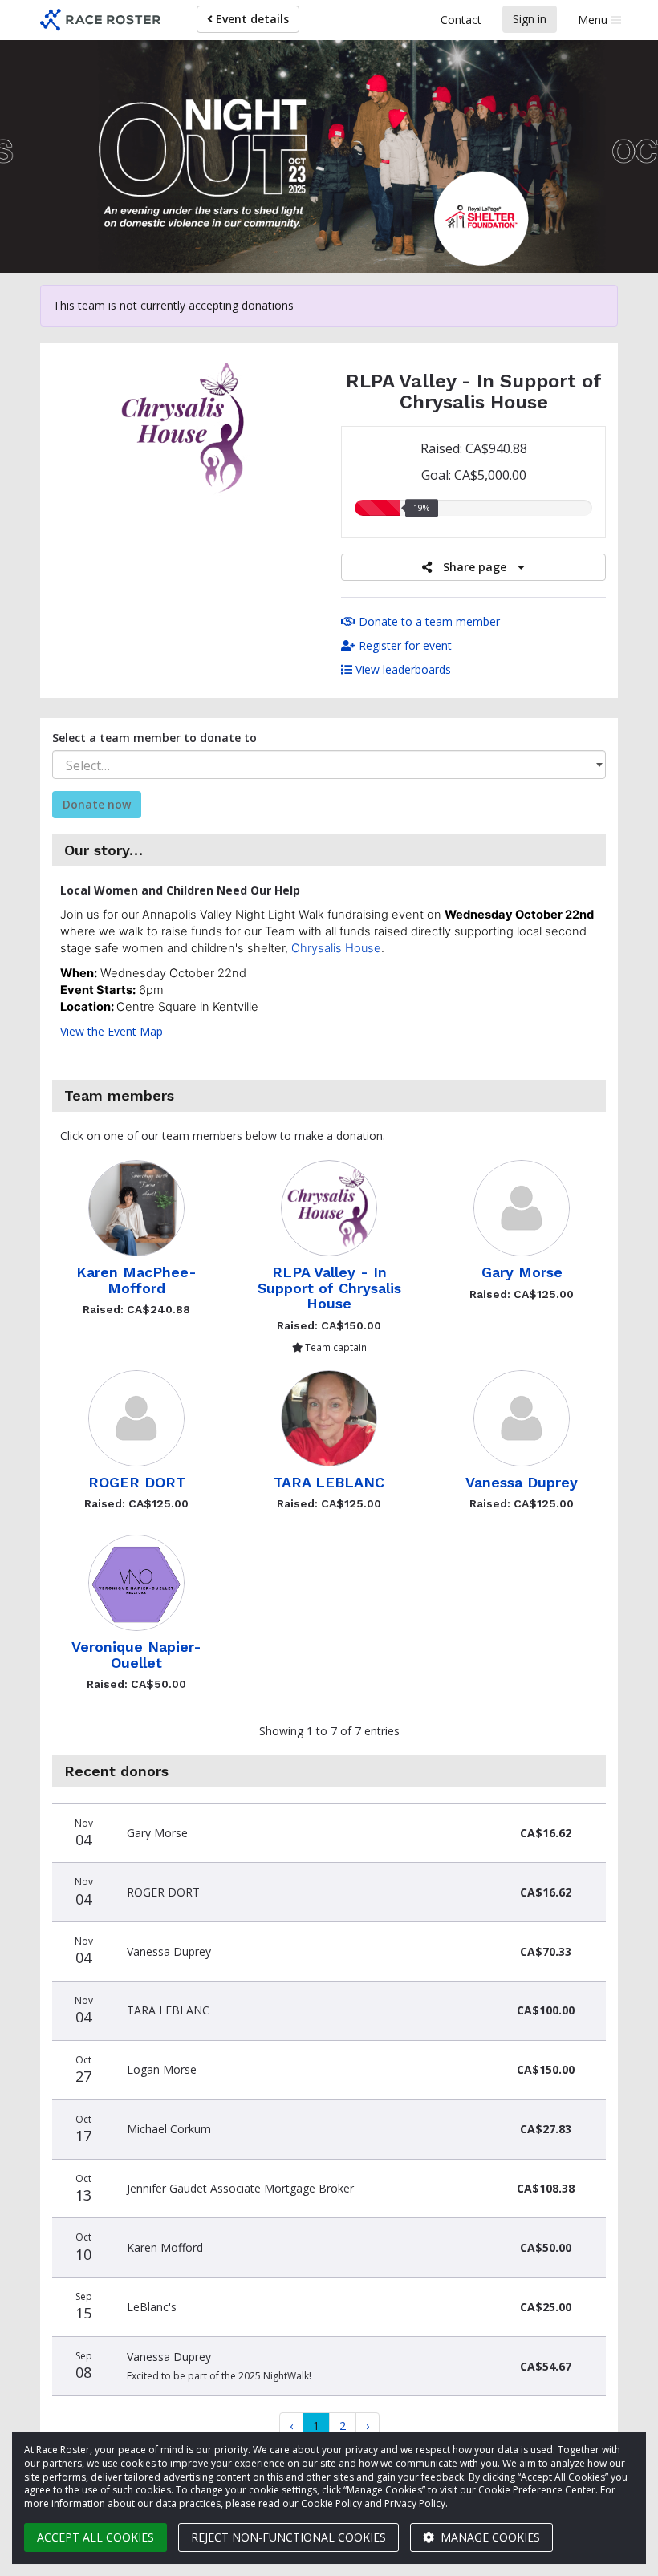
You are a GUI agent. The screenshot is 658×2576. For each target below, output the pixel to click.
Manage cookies (489, 2537)
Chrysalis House (336, 948)
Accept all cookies (95, 2537)
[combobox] (329, 765)
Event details (251, 19)
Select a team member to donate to (154, 738)
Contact (461, 20)
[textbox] (329, 765)
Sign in (530, 19)
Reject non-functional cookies (288, 2537)
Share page (475, 567)
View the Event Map (112, 1031)
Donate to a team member (428, 621)
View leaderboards (402, 669)
